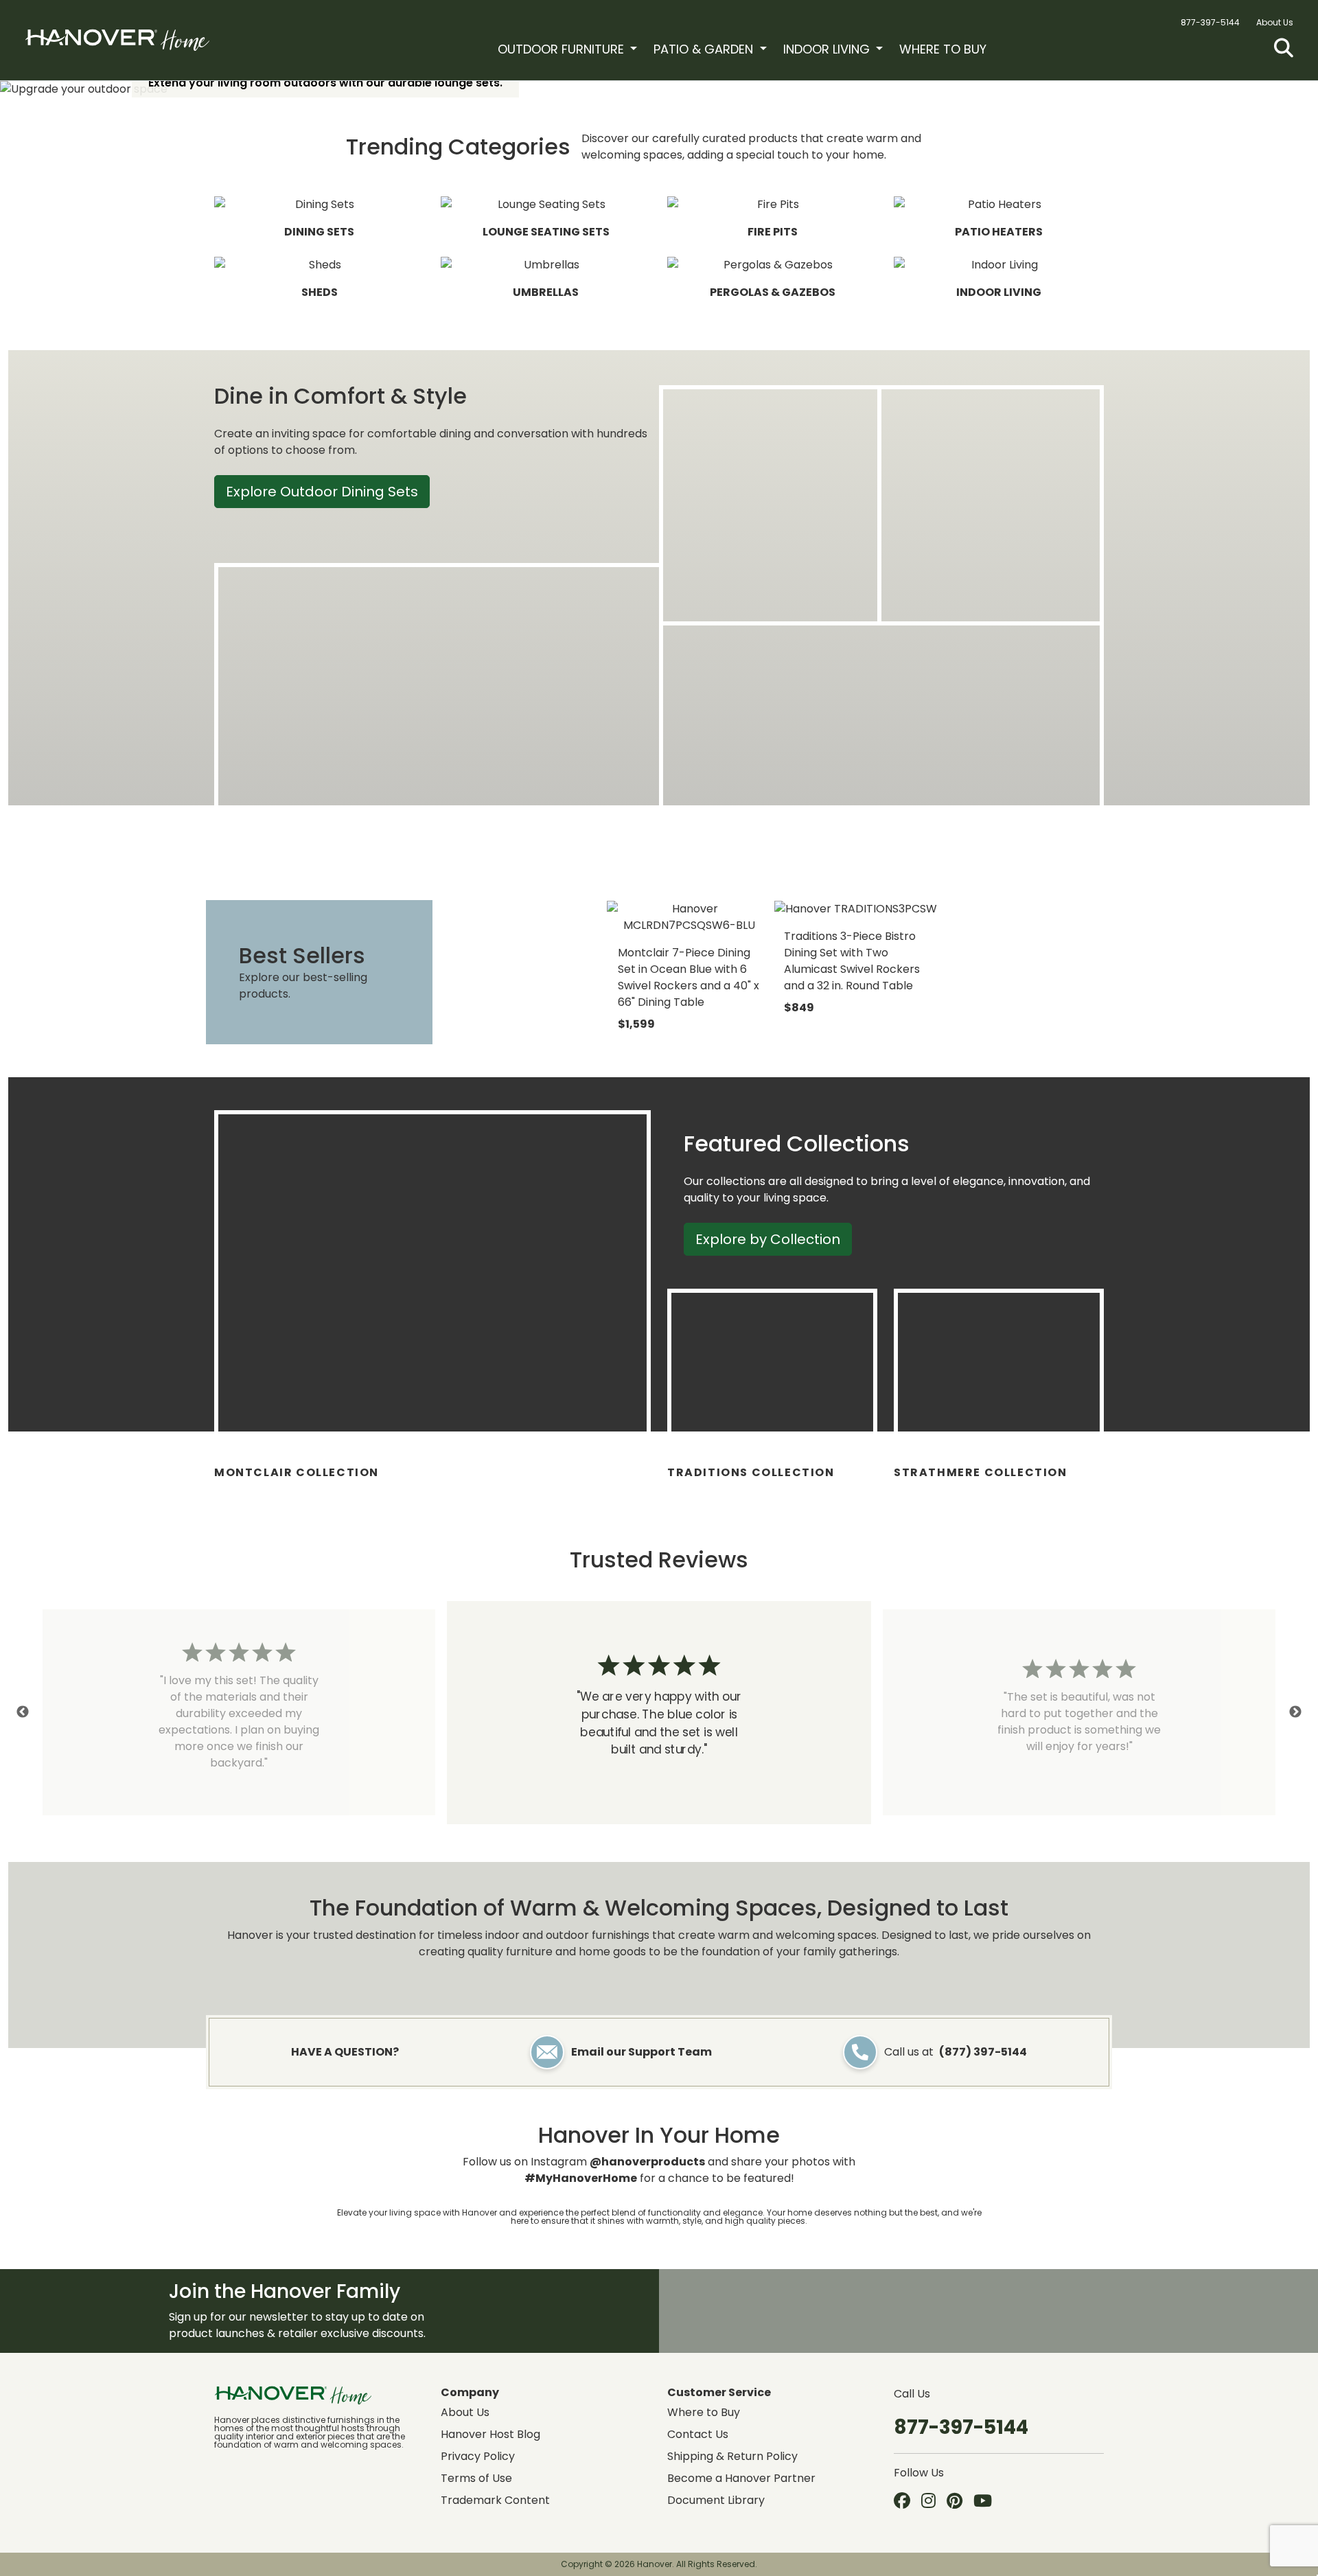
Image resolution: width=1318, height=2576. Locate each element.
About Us (1275, 22)
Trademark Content (495, 2500)
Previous (23, 1712)
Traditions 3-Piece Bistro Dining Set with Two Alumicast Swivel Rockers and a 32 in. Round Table (852, 961)
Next (1295, 1712)
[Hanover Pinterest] (955, 2502)
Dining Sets (319, 232)
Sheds (320, 292)
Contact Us (698, 2434)
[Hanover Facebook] (902, 2502)
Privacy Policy (478, 2456)
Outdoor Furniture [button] (563, 49)
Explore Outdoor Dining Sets (322, 492)
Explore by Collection (768, 1239)
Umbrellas (546, 292)
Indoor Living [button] (828, 49)
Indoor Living (999, 292)
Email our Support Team (641, 2052)
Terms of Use (476, 2478)
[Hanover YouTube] (983, 2502)
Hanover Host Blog (490, 2434)
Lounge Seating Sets (546, 232)
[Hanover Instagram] (928, 2502)
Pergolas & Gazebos (773, 292)
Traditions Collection (751, 1472)
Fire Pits (773, 232)
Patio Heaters (999, 232)
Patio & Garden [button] (705, 49)
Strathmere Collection (981, 1472)
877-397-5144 (1210, 22)
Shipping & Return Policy (732, 2456)
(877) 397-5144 (983, 2052)
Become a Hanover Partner (741, 2478)
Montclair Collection (297, 1472)
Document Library (716, 2500)
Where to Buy (943, 49)
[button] (1284, 48)
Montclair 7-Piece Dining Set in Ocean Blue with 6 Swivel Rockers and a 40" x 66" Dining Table (689, 977)
